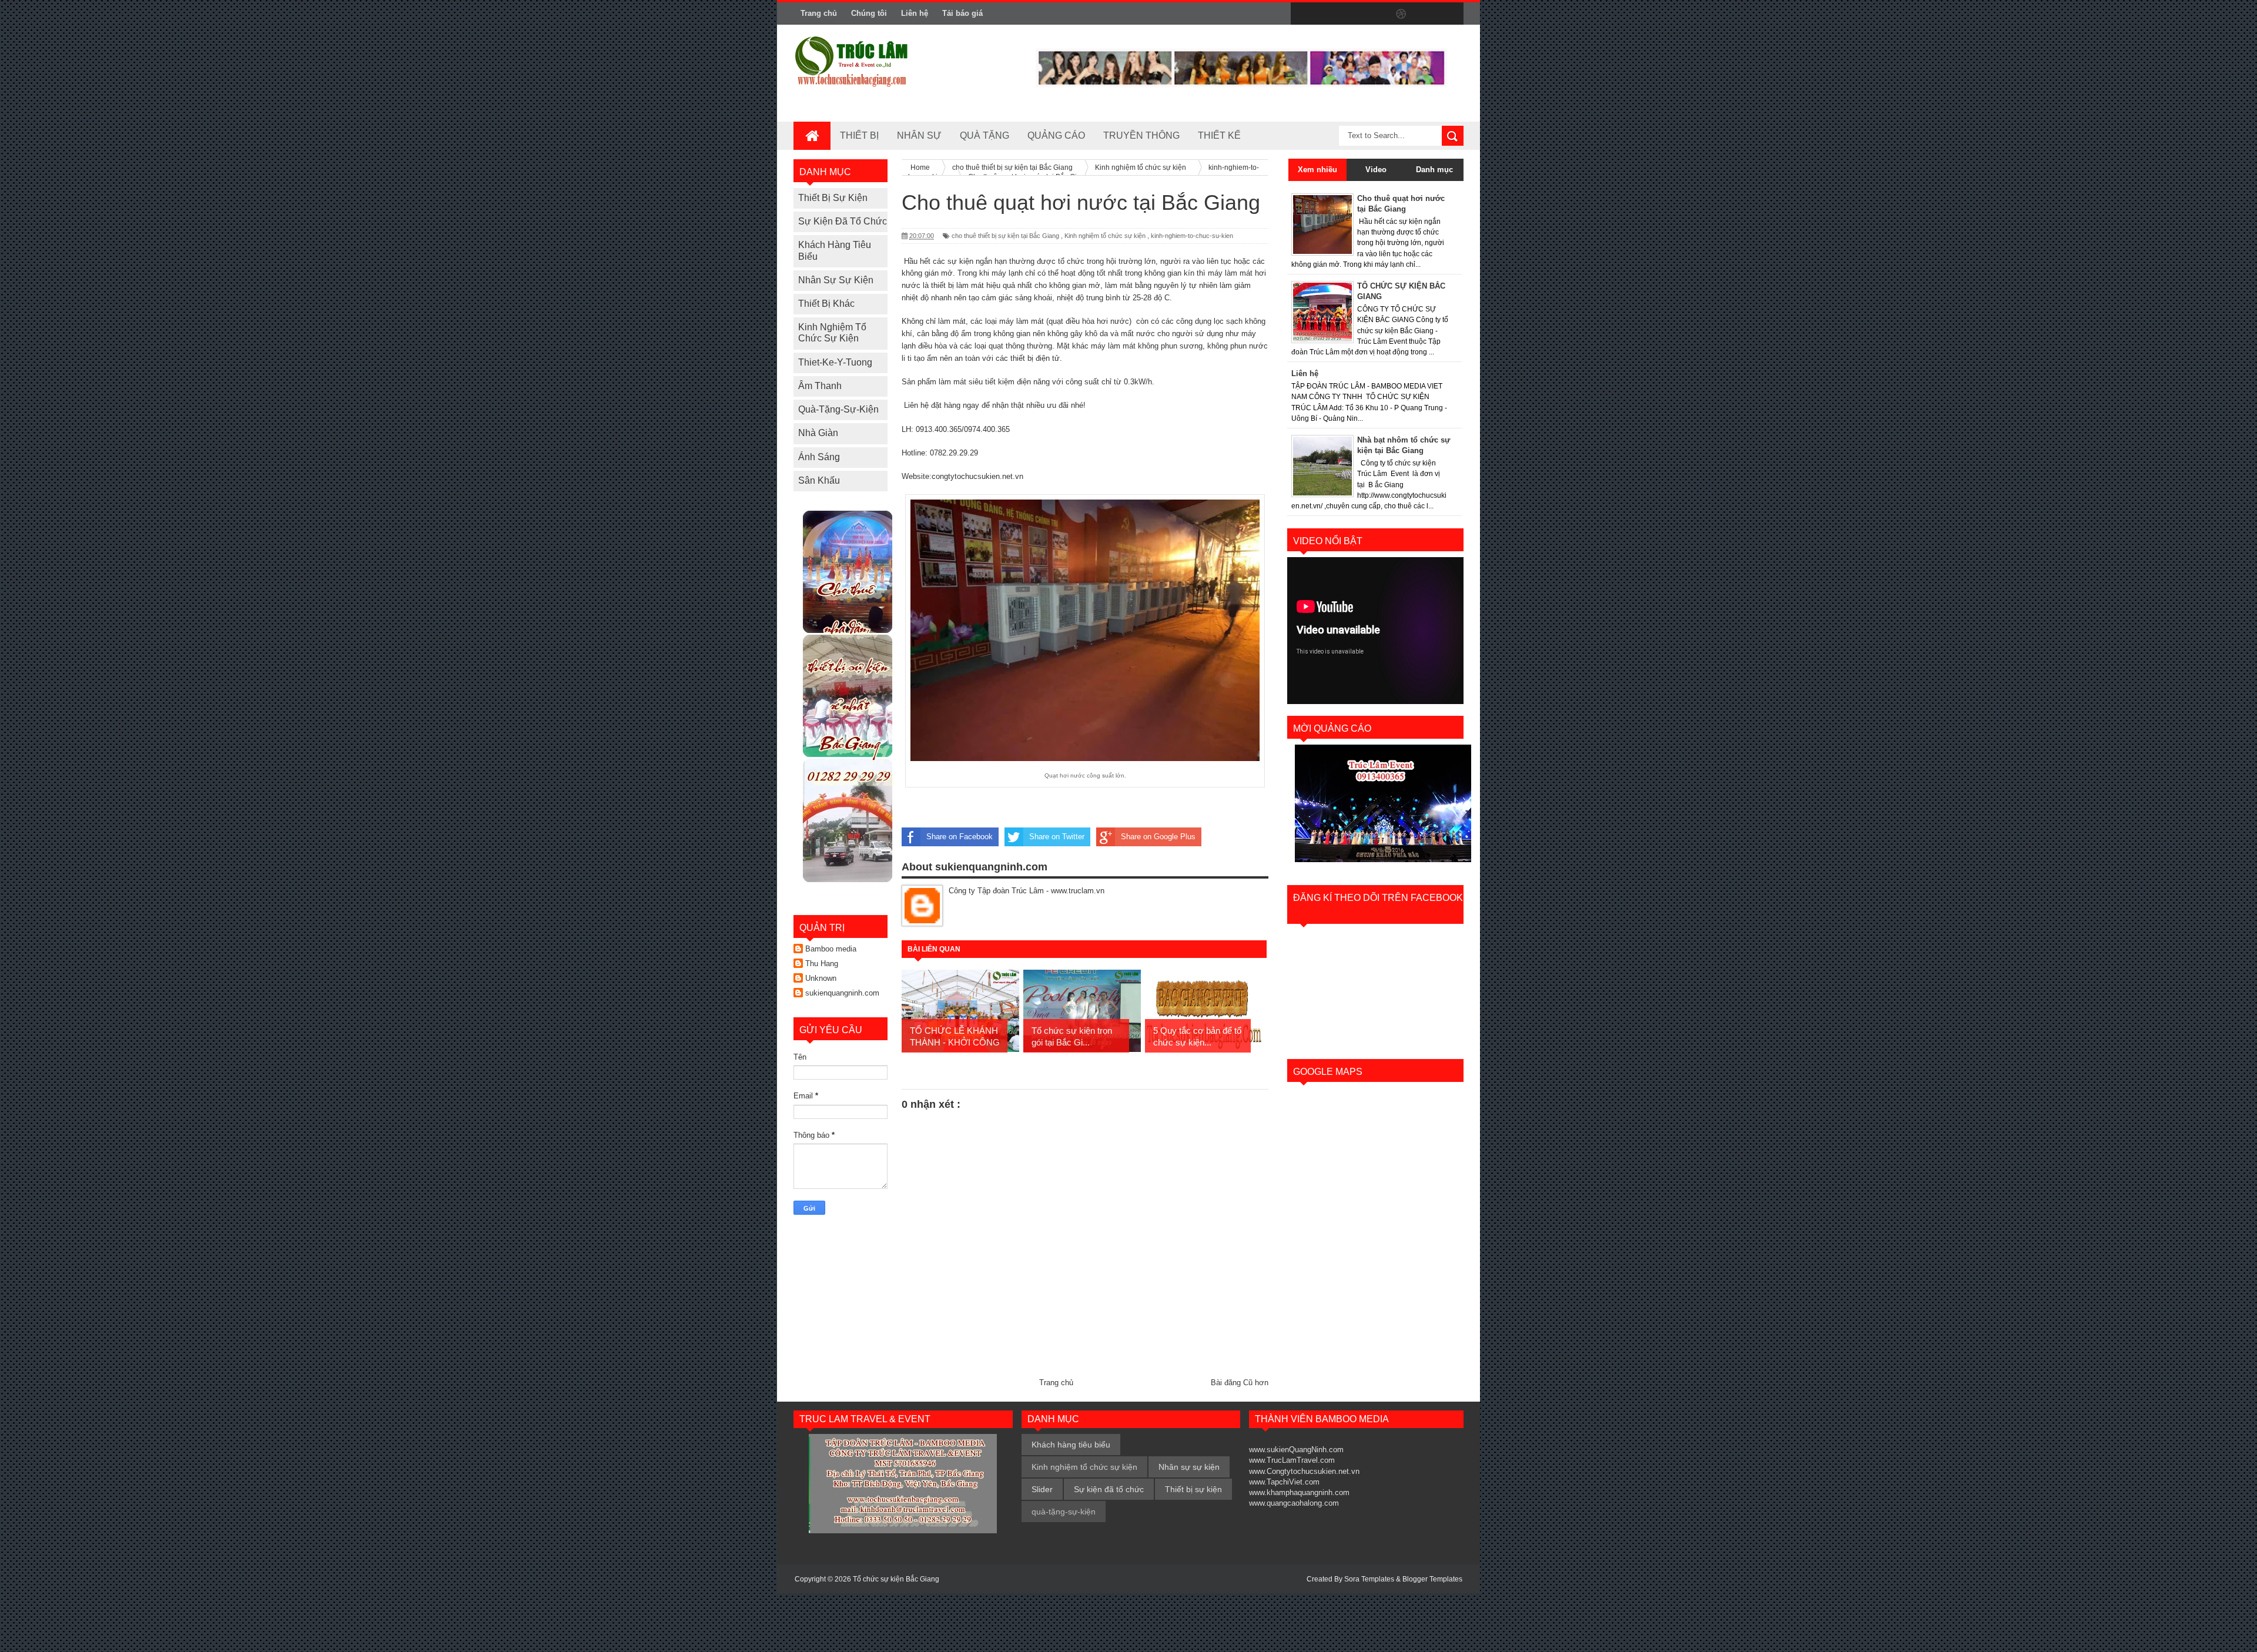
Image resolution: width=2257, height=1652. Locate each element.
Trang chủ (819, 13)
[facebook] (1302, 14)
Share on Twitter (1057, 837)
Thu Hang (822, 964)
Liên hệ (915, 13)
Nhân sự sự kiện (836, 280)
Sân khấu (819, 480)
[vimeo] (1352, 14)
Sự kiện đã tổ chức (843, 221)
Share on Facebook (960, 837)
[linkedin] (1426, 14)
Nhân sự (919, 135)
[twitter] (1327, 14)
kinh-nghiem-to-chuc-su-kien (1192, 236)
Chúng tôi (869, 13)
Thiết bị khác (826, 304)
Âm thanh (820, 386)
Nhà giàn (818, 433)
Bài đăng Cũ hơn (1240, 1383)
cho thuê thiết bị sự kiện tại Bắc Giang (1005, 236)
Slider (1042, 1489)
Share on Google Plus (1158, 837)
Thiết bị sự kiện (833, 198)
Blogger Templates (1432, 1579)
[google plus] (1451, 14)
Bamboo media (831, 949)
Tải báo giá (962, 13)
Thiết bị (859, 135)
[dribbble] (1401, 14)
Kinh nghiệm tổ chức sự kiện (1105, 236)
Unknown (821, 978)
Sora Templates (1369, 1579)
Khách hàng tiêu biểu (1071, 1445)
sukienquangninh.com (842, 993)
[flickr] (1377, 14)
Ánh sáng (819, 457)
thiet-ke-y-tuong (835, 362)
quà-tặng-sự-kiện (838, 409)
